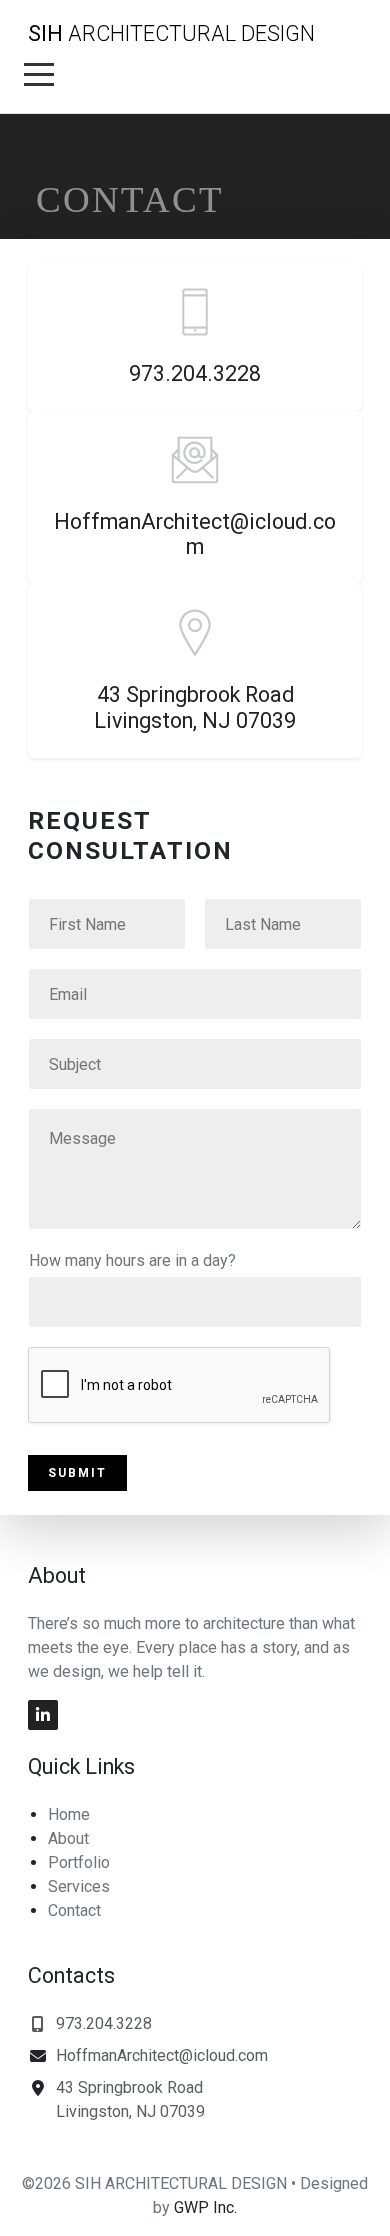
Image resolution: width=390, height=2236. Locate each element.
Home (69, 1814)
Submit (77, 1473)
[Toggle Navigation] (39, 74)
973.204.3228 (195, 373)
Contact (74, 1910)
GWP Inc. (205, 2207)
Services (79, 1886)
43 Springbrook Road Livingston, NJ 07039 (195, 707)
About (68, 1838)
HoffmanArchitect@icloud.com (195, 534)
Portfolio (79, 1862)
